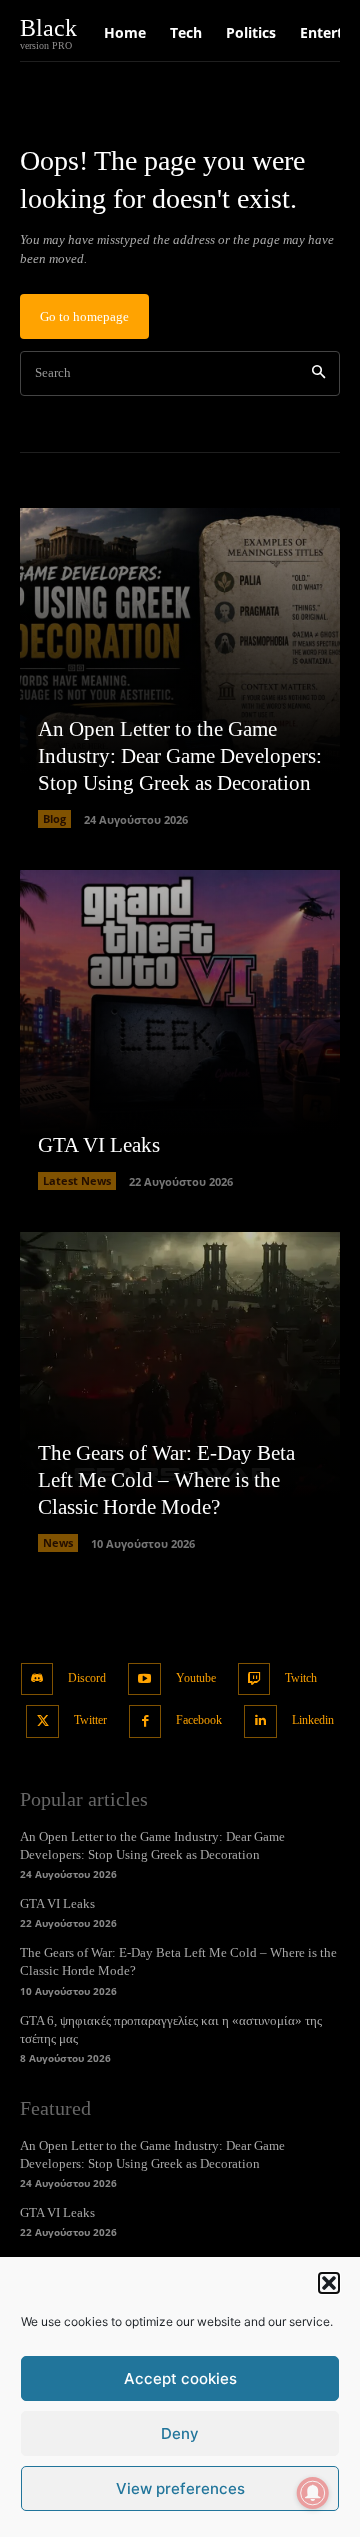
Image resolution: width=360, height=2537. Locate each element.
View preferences (180, 2488)
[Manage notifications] (313, 2493)
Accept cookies (180, 2378)
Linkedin (313, 1720)
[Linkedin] (260, 1721)
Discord (87, 1678)
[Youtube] (144, 1679)
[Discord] (37, 1679)
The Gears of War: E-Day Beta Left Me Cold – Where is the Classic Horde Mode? (166, 1480)
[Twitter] (42, 1721)
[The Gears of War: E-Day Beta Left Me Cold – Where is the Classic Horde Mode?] (180, 1392)
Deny (180, 2433)
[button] (329, 2283)
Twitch (301, 1678)
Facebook (199, 1720)
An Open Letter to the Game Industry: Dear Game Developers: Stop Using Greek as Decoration (180, 756)
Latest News (77, 1180)
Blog (54, 818)
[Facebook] (145, 1721)
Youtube (196, 1678)
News (58, 1542)
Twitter (90, 1720)
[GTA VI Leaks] (180, 1030)
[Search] (318, 373)
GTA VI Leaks (99, 1145)
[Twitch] (254, 1679)
